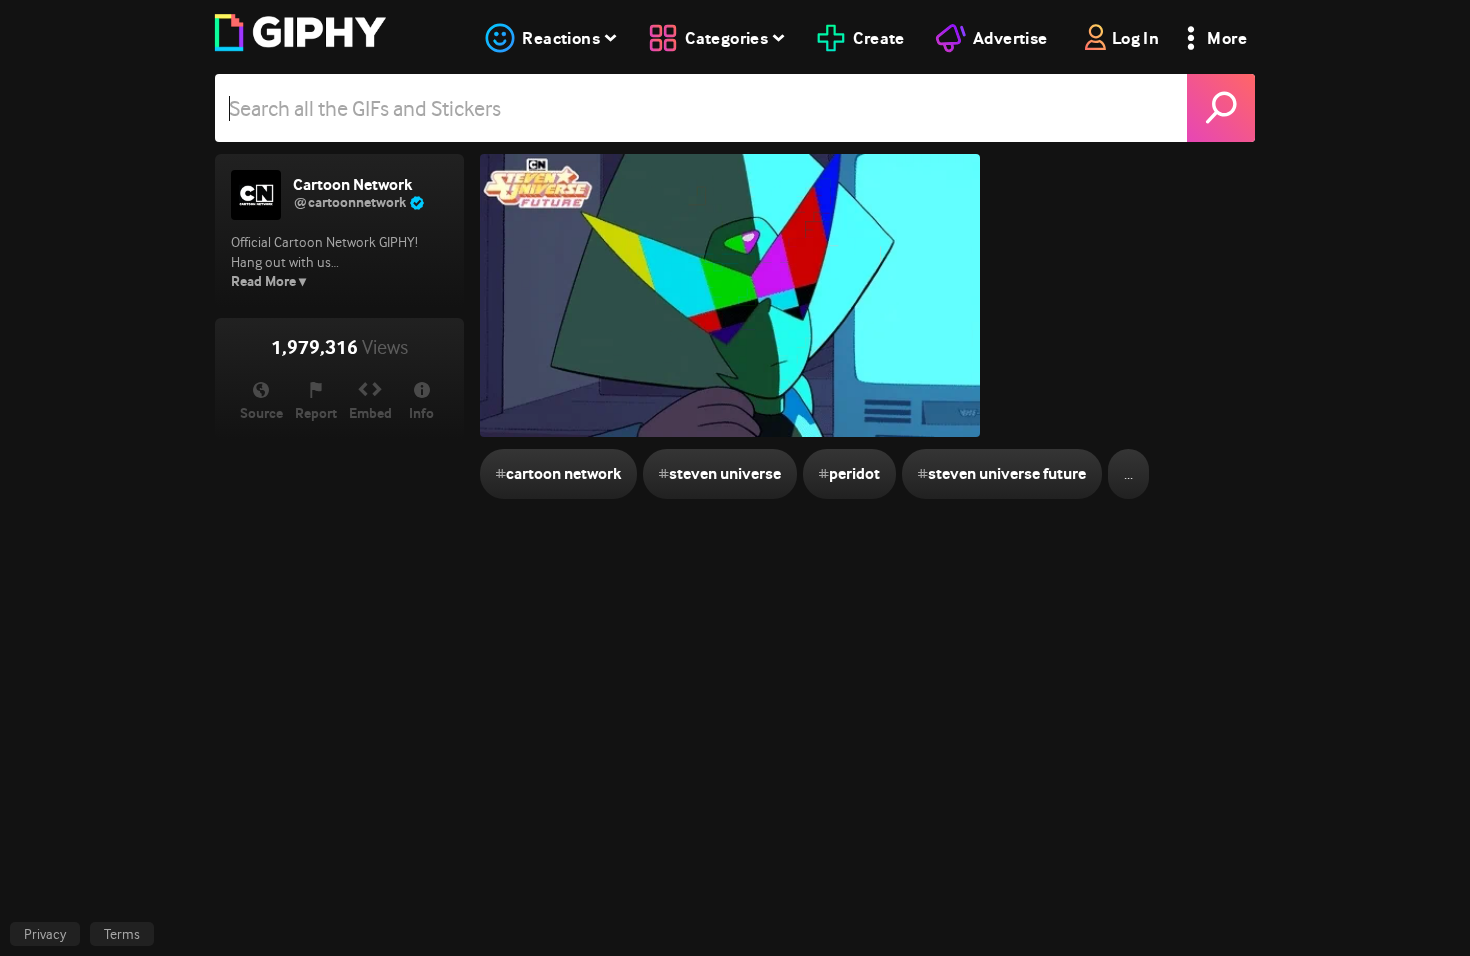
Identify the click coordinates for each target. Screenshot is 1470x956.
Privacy (45, 934)
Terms (122, 934)
